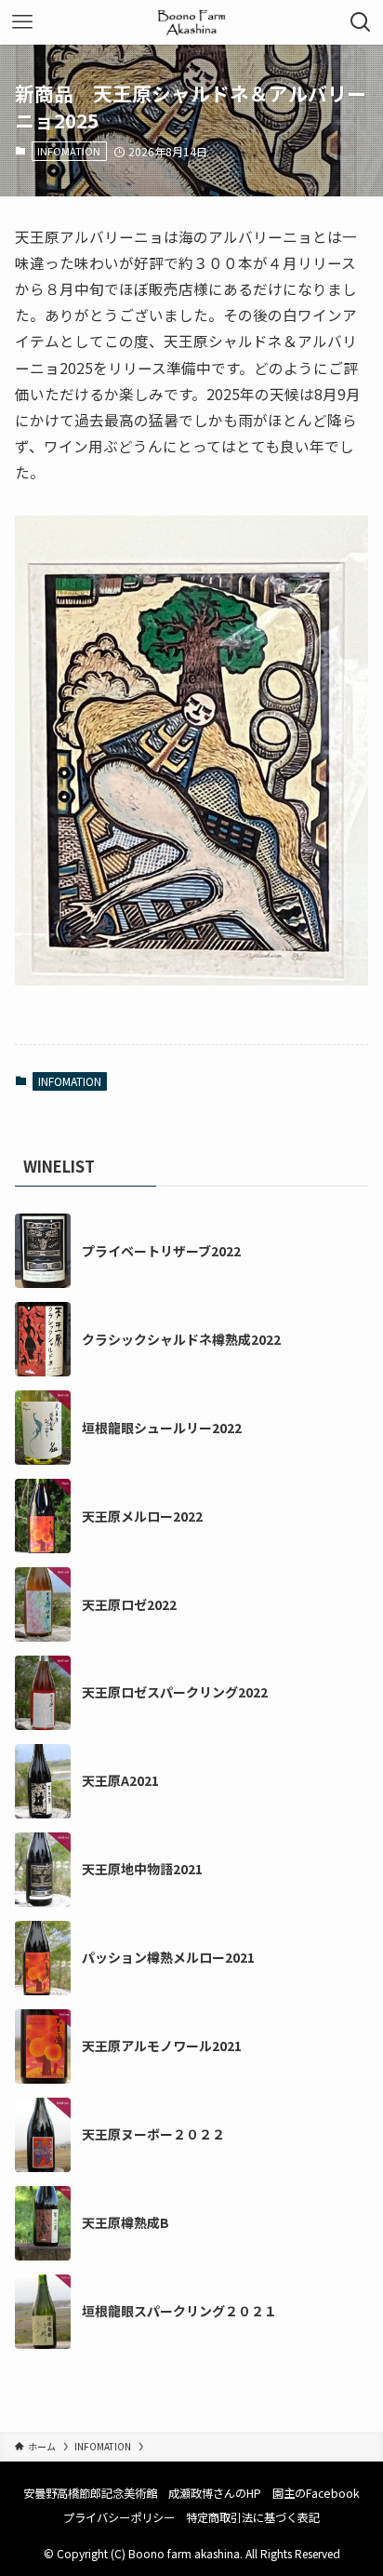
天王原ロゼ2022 (129, 1605)
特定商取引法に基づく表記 (253, 2517)
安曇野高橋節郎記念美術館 (90, 2493)
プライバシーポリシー (119, 2517)
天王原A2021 (120, 1781)
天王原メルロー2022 (142, 1516)
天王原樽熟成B (125, 2223)
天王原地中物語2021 (142, 1869)
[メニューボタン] (22, 22)
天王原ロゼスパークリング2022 (175, 1692)
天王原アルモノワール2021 (162, 2046)
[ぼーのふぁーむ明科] (191, 22)
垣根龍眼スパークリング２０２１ (179, 2311)
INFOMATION (69, 151)
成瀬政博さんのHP (215, 2493)
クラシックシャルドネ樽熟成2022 (181, 1340)
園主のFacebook (316, 2493)
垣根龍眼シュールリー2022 (162, 1428)
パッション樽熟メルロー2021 (168, 1958)
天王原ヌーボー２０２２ (153, 2134)
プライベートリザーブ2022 (161, 1251)
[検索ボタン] (361, 22)
